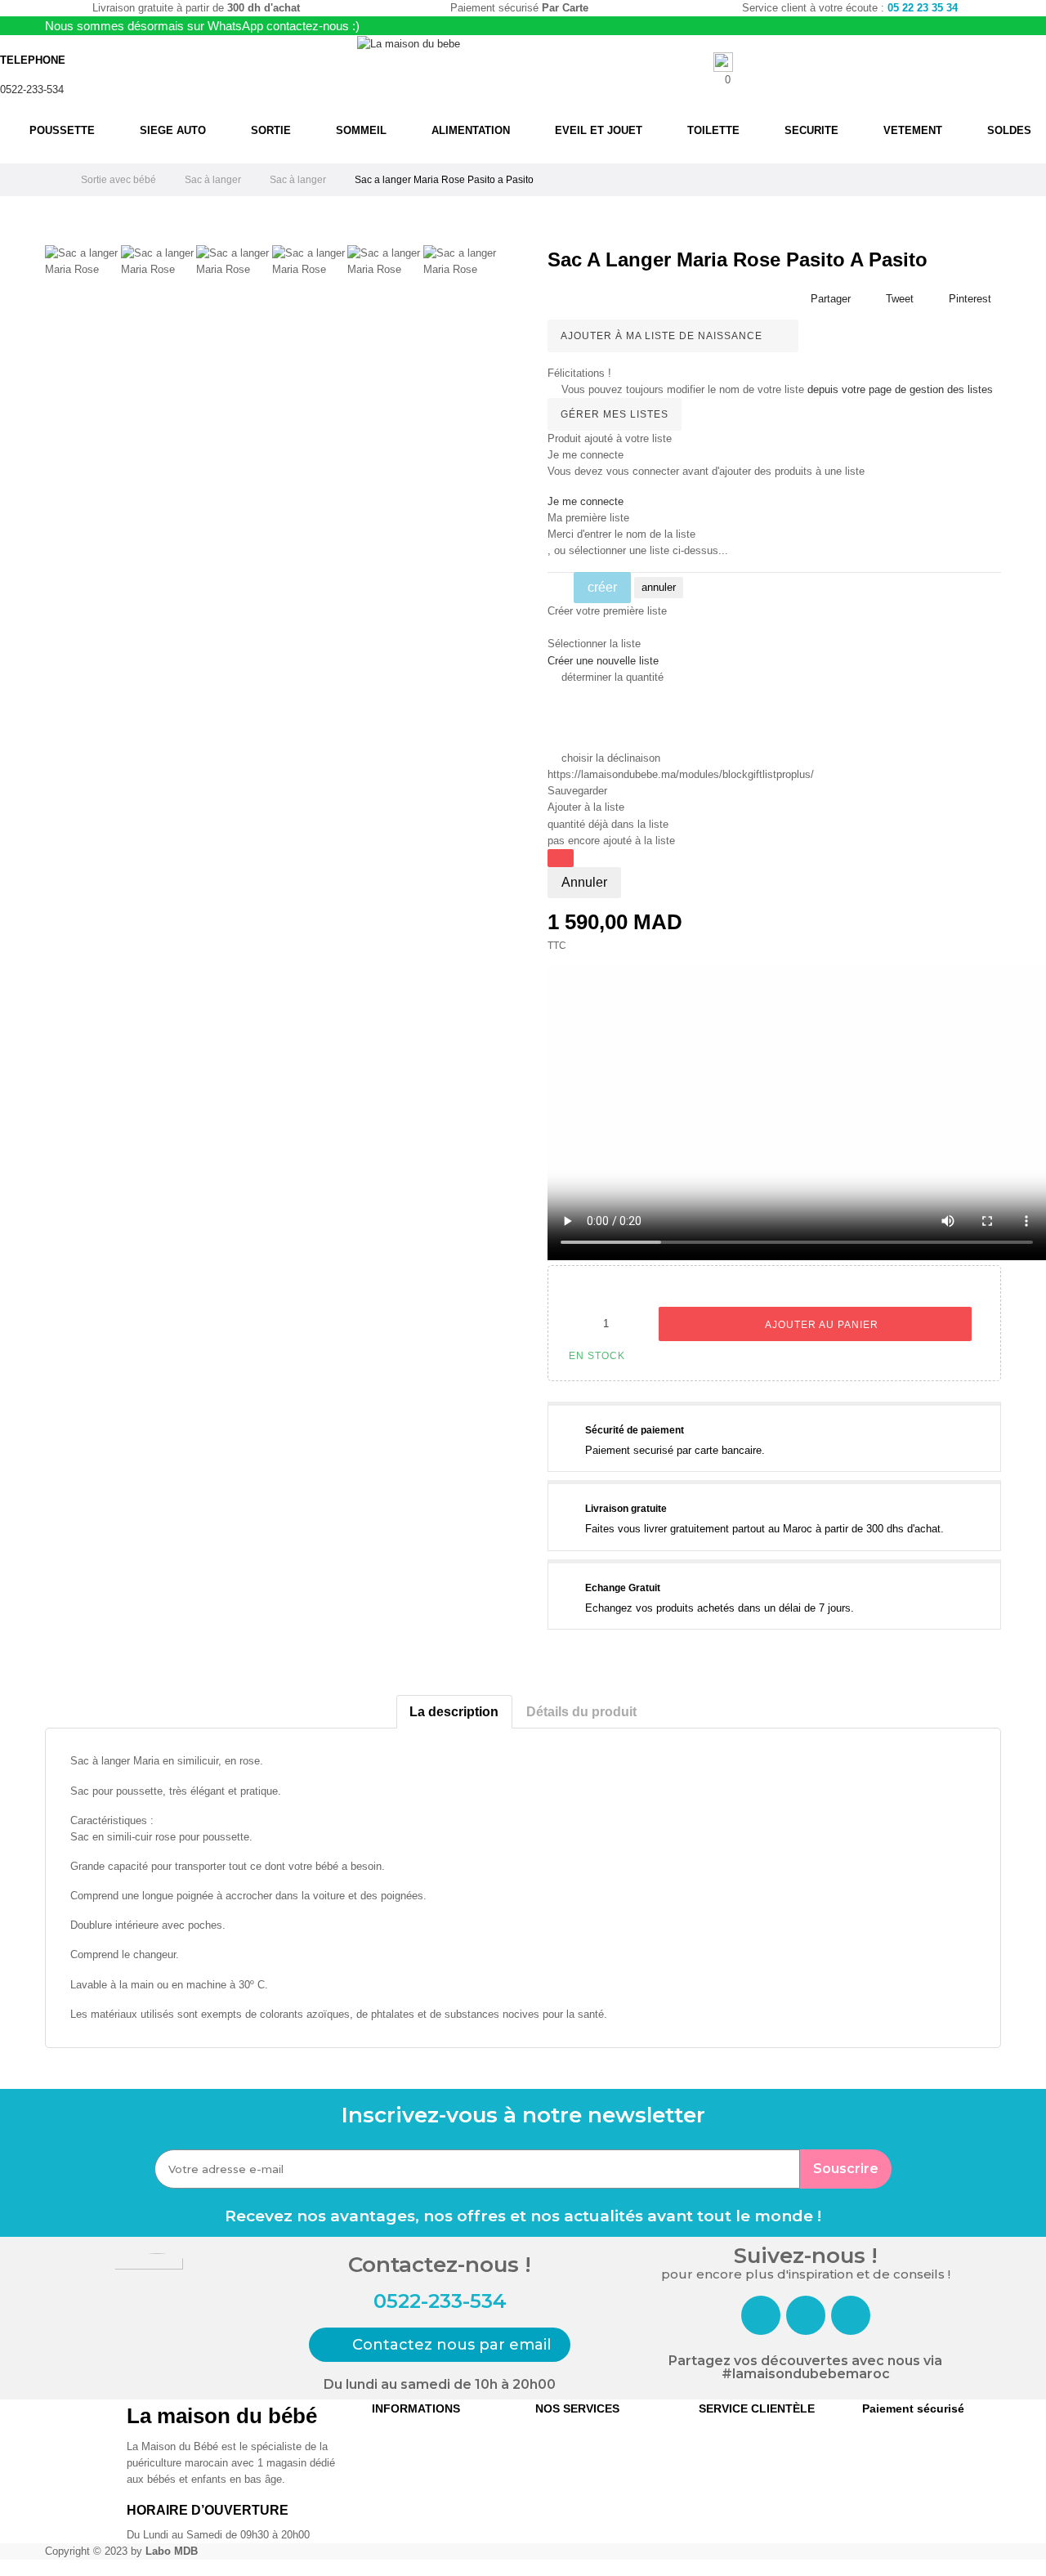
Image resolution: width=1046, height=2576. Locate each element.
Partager (831, 299)
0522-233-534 (32, 89)
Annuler (584, 882)
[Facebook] (761, 2315)
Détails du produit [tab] (581, 1712)
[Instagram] (806, 2315)
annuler (659, 587)
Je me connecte (586, 501)
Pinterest (970, 299)
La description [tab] (454, 1712)
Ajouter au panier (820, 1325)
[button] (440, 2345)
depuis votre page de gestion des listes (900, 389)
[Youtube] (851, 2315)
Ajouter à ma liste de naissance (663, 336)
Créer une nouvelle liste (603, 661)
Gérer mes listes (615, 414)
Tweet (900, 299)
